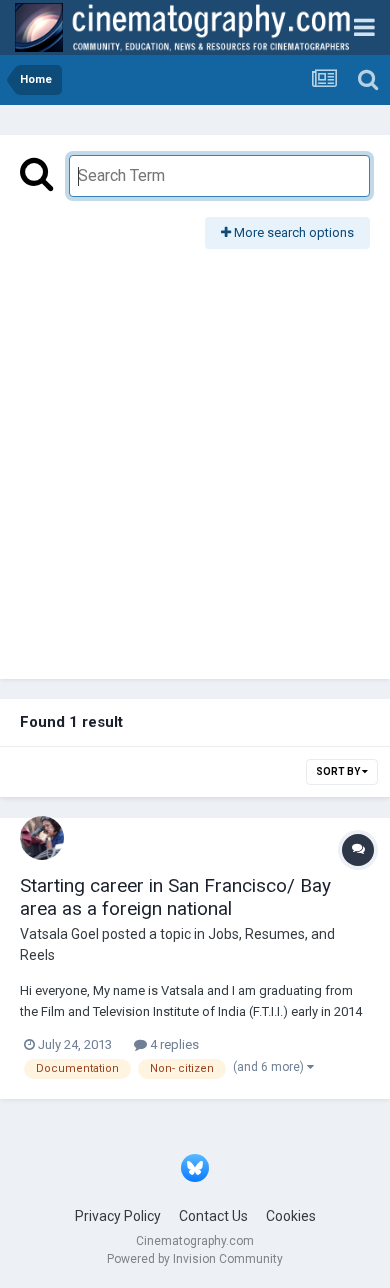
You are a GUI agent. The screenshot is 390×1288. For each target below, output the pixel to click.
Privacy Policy (118, 1216)
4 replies (173, 1044)
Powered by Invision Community (195, 1259)
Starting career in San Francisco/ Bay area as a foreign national (175, 897)
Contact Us (213, 1216)
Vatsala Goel (59, 934)
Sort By (339, 771)
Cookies (291, 1216)
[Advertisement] (195, 454)
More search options (292, 232)
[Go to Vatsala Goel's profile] (42, 838)
